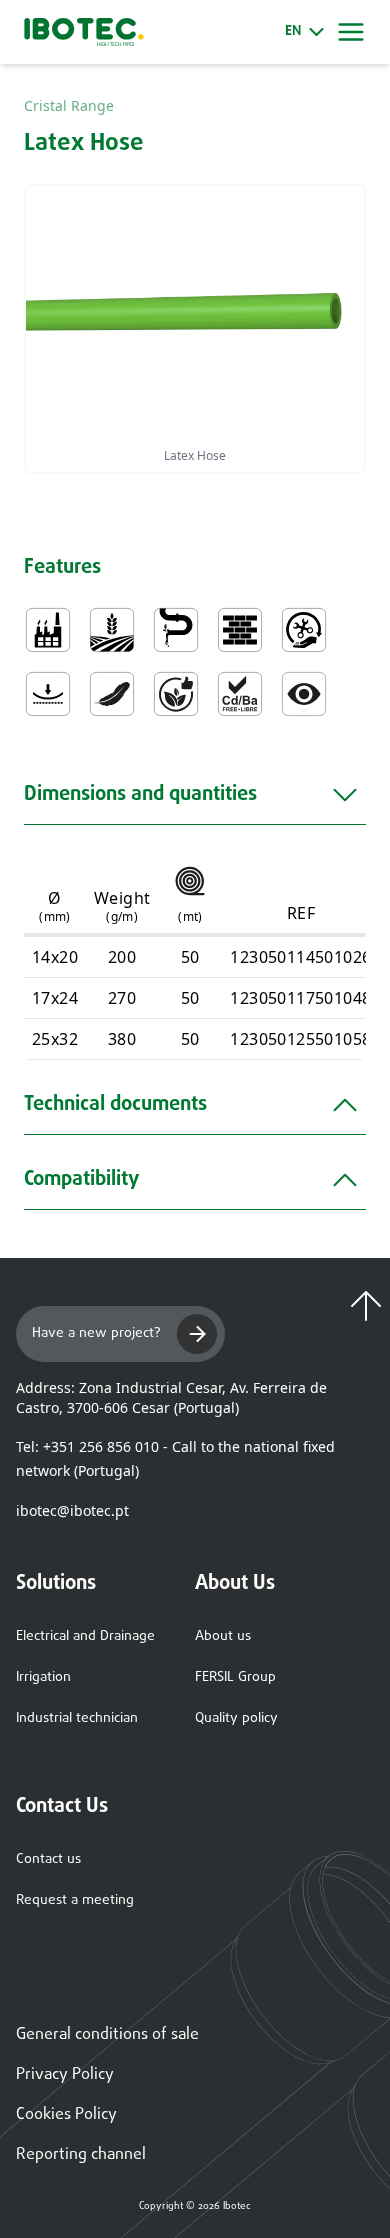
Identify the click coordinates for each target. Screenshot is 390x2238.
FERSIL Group (235, 1677)
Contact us (48, 1859)
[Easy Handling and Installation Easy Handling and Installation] (304, 630)
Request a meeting (75, 1900)
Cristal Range (69, 105)
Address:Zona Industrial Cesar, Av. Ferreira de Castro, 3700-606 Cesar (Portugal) (171, 1397)
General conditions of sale (107, 2035)
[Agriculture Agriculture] (112, 630)
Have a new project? (96, 1333)
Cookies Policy (66, 2115)
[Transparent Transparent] (304, 694)
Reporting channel (81, 2155)
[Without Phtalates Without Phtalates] (176, 694)
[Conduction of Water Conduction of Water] (176, 630)
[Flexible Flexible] (48, 694)
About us (223, 1636)
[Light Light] (112, 694)
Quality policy (236, 1718)
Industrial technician (77, 1718)
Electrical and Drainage (85, 1636)
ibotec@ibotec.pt (72, 1510)
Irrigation (43, 1677)
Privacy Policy (65, 2075)
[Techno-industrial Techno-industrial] (48, 630)
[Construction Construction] (240, 630)
